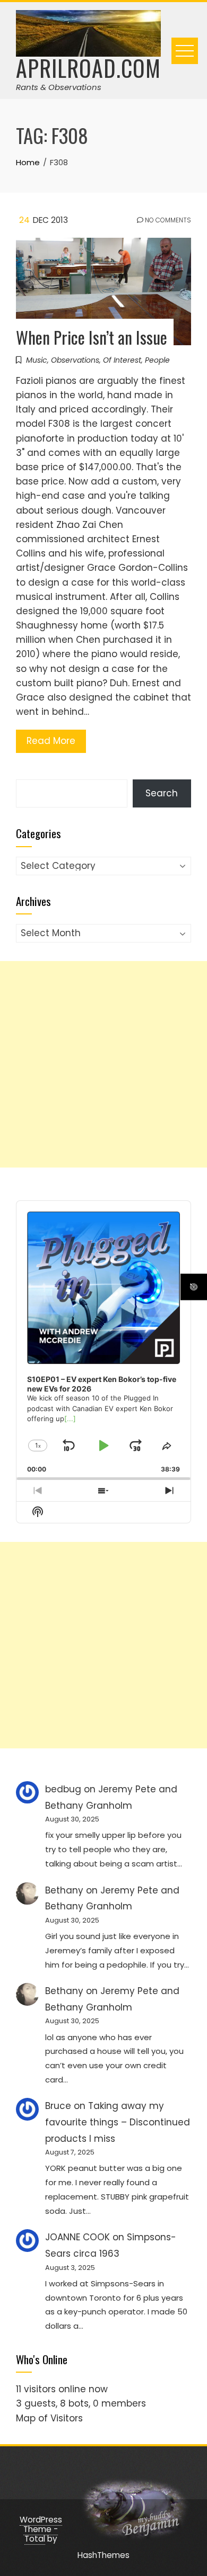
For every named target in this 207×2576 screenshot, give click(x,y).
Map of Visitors (49, 2418)
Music (37, 360)
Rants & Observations (59, 87)
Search (162, 793)
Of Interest (122, 360)
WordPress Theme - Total (41, 2529)
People (157, 360)
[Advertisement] (103, 1064)
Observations (75, 360)
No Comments (167, 220)
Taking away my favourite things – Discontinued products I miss (118, 2122)
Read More (51, 741)
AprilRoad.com (88, 68)
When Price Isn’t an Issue (92, 337)
